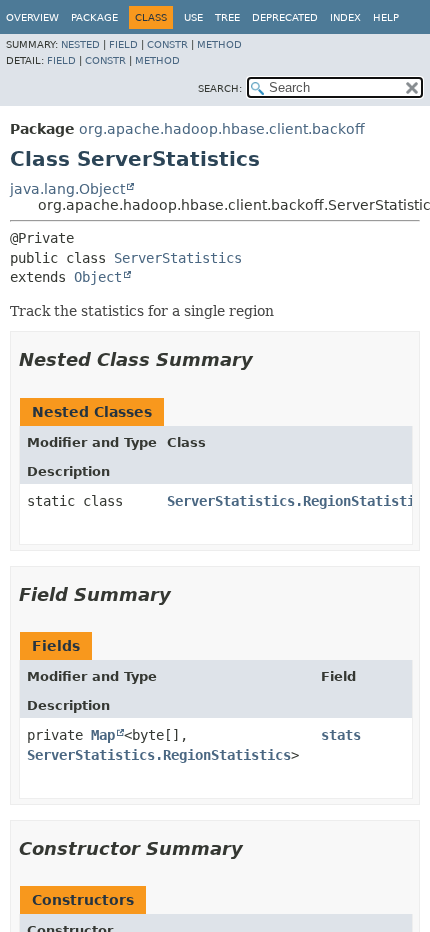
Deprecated (285, 17)
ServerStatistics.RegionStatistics (159, 755)
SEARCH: (220, 88)
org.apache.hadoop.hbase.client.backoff (222, 129)
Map (103, 735)
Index (345, 17)
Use (193, 17)
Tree (227, 17)
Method (219, 44)
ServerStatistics (178, 258)
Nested (80, 44)
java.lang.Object (67, 189)
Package (94, 17)
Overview (32, 17)
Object (98, 277)
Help (386, 17)
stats (341, 735)
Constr (167, 44)
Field (123, 44)
